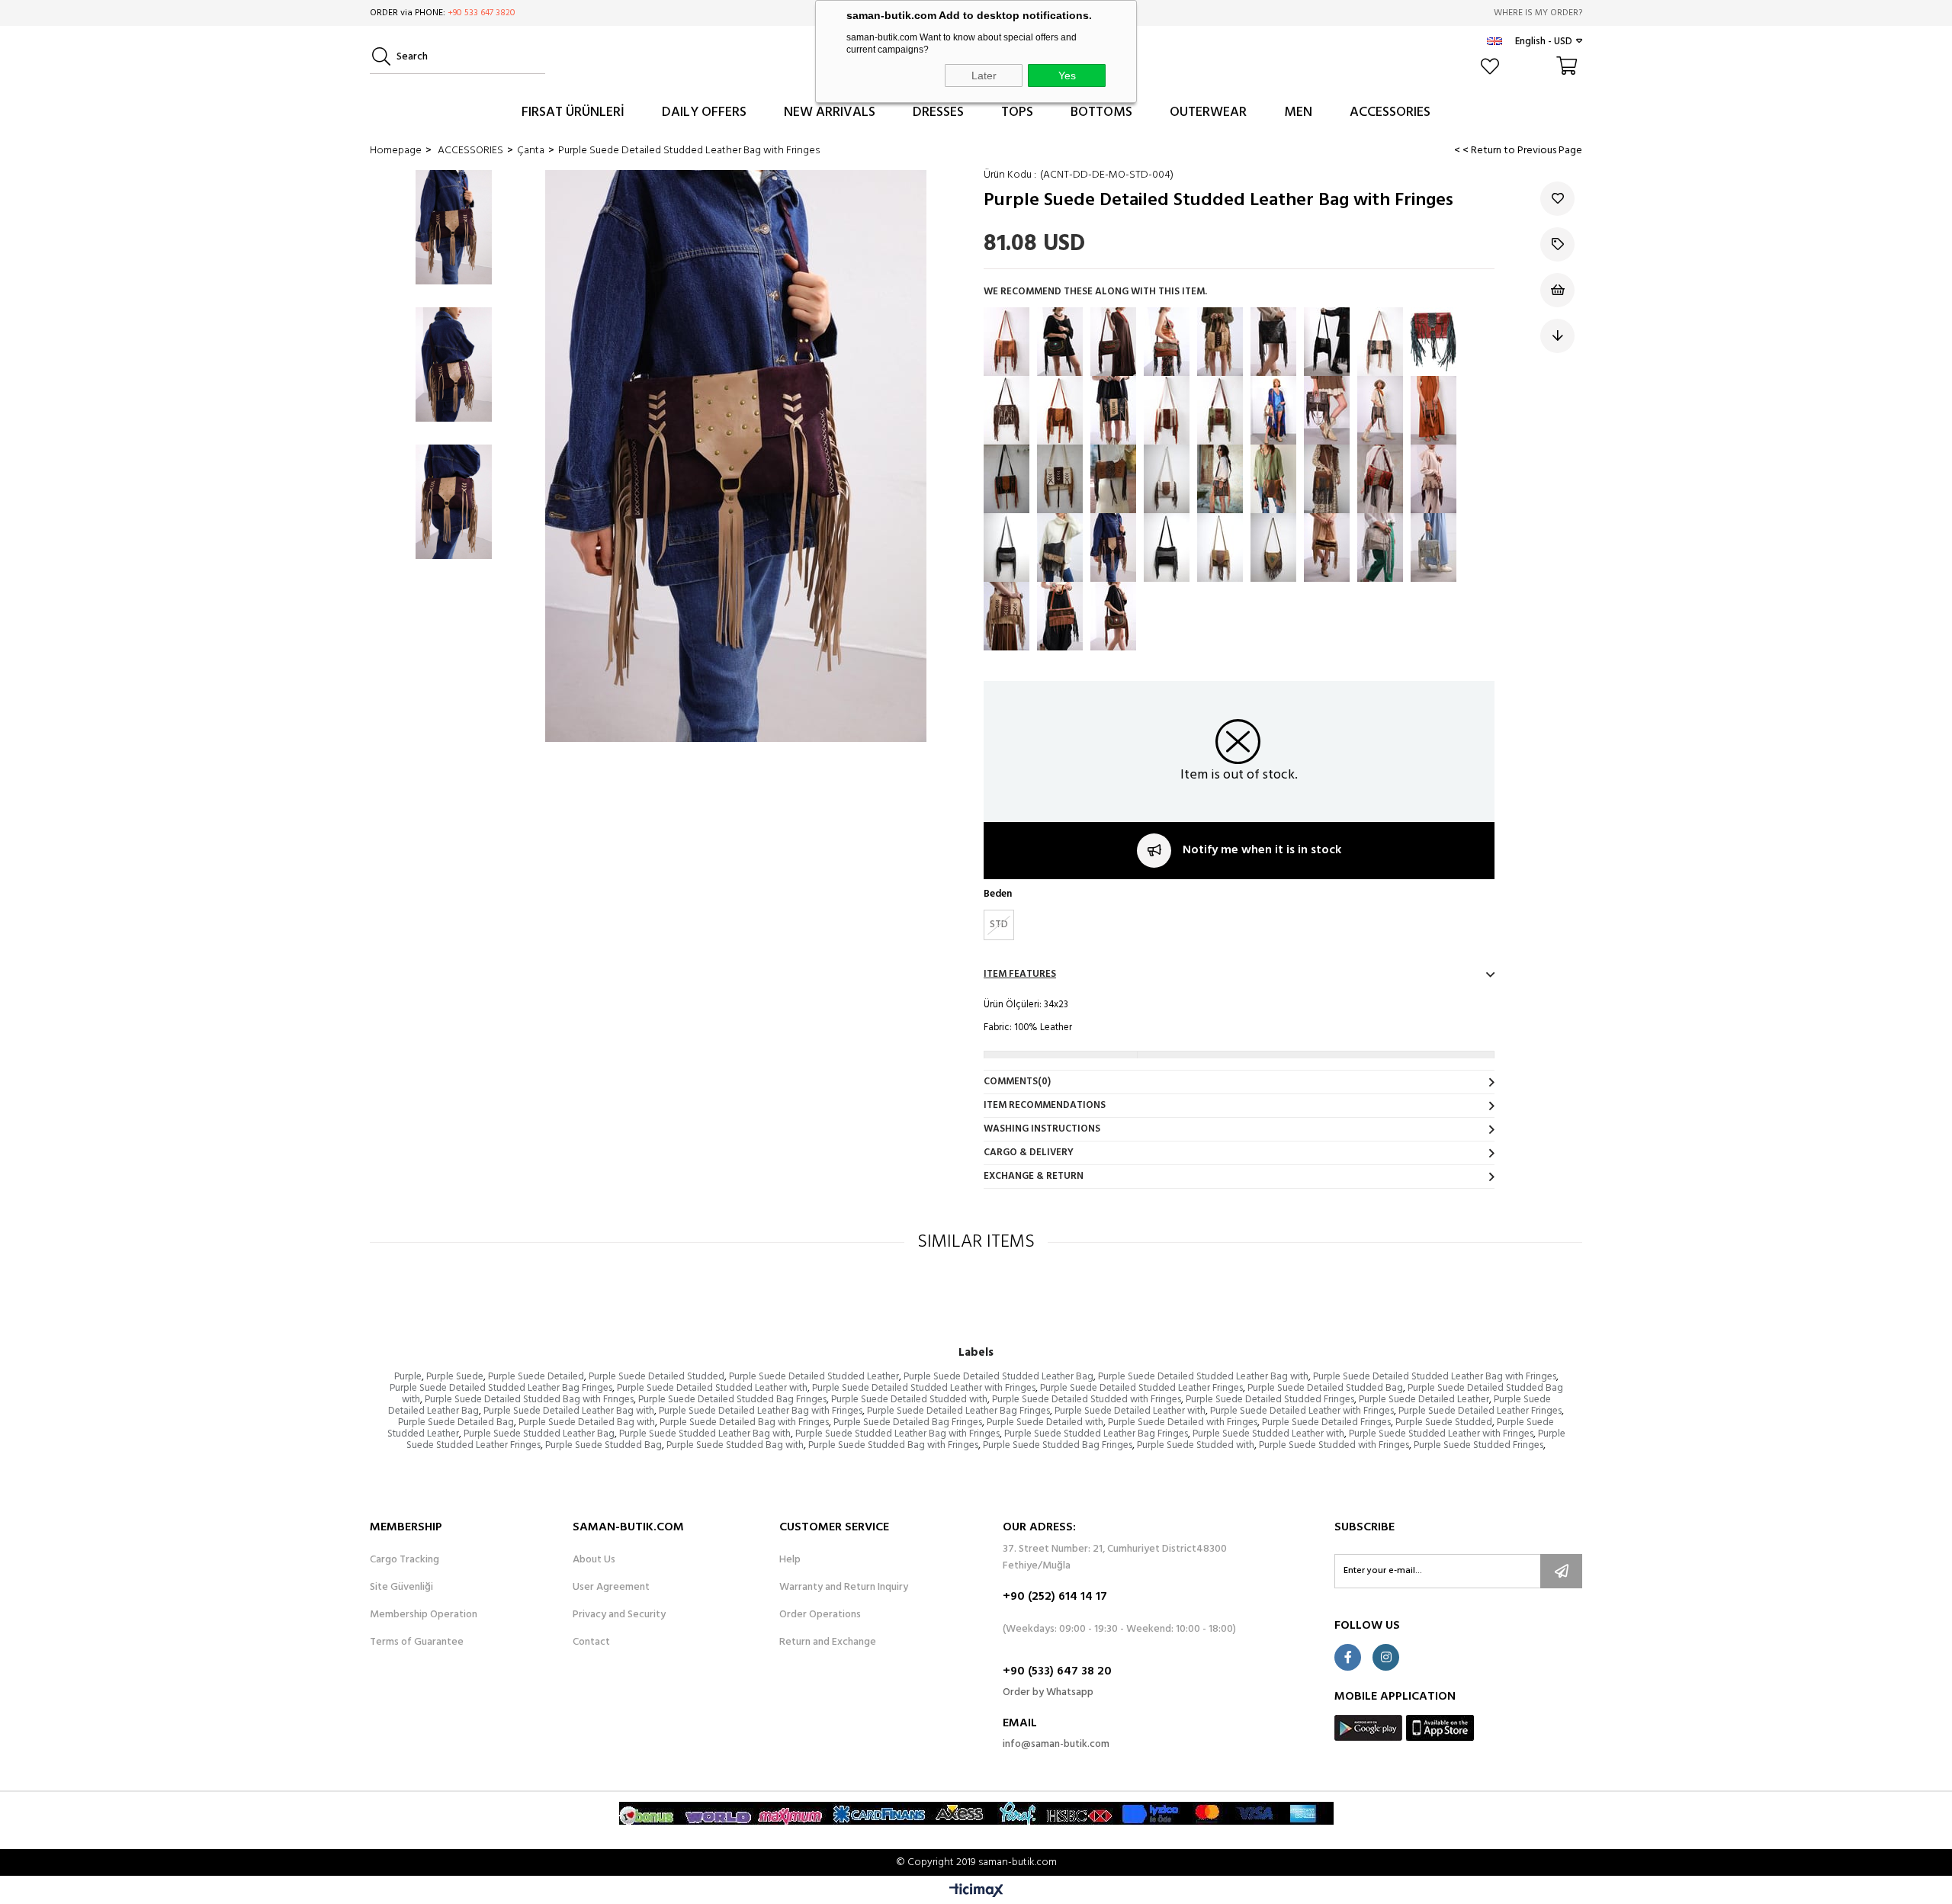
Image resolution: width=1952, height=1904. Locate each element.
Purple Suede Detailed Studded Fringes (1270, 1400)
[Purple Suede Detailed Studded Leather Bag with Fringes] (1113, 547)
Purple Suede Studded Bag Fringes (1058, 1445)
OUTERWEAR (1208, 112)
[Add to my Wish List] (1557, 290)
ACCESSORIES (1390, 112)
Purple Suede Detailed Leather (1424, 1400)
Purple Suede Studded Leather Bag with (705, 1434)
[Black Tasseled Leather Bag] (1273, 342)
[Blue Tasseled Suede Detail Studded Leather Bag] (1433, 547)
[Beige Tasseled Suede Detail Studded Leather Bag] (1327, 547)
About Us (594, 1560)
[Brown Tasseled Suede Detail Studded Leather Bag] (1273, 479)
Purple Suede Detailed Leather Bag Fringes (958, 1411)
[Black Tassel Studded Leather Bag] (1006, 479)
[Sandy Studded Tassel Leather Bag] (1167, 410)
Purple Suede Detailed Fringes (1326, 1422)
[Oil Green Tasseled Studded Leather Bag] (1273, 547)
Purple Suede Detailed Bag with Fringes (744, 1422)
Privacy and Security (619, 1615)
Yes (1067, 75)
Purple (408, 1377)
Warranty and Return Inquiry (844, 1588)
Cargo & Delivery (1029, 1153)
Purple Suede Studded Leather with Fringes (1441, 1434)
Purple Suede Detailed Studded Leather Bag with (1203, 1377)
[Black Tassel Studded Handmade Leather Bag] (1380, 342)
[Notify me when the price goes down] (1557, 336)
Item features (1020, 974)
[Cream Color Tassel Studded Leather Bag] (1060, 479)
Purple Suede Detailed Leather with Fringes (1302, 1411)
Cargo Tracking (405, 1560)
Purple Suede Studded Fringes (1478, 1445)
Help (790, 1560)
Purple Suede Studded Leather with (1268, 1434)
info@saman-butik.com (1056, 1744)
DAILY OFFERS (704, 112)
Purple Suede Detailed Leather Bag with (569, 1411)
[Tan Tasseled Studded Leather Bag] (1006, 616)
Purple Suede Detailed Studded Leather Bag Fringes (501, 1388)
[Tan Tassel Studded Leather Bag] (1113, 479)
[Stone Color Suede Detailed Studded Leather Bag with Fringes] (1167, 479)
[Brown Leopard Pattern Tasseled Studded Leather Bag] (1380, 410)
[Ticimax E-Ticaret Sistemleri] (976, 1892)
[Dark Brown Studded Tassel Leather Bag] (1433, 342)
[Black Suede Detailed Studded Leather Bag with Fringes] (1167, 547)
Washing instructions (1042, 1129)
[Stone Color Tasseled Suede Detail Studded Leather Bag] (1380, 547)
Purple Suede (455, 1377)
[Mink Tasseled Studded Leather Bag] (1273, 410)
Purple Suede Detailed (536, 1377)
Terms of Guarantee (417, 1642)
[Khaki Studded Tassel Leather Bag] (1220, 410)
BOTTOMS (1101, 112)
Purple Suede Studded (1444, 1422)
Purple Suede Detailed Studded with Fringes (1087, 1400)
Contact (591, 1642)
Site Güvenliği (401, 1588)
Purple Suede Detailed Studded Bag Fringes (732, 1400)
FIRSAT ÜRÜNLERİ (573, 112)
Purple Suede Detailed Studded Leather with (712, 1388)
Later (984, 75)
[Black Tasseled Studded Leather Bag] (1060, 342)
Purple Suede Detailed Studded (657, 1377)
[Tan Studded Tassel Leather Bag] (1006, 342)
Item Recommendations (1045, 1105)
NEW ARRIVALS (830, 112)
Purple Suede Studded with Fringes (1334, 1445)
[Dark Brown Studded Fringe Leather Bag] (1220, 479)
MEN (1298, 112)
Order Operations (820, 1615)
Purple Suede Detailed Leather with (1130, 1411)
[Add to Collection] (1557, 244)
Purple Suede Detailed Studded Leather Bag (998, 1377)
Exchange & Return (1034, 1176)
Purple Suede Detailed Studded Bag (1325, 1388)
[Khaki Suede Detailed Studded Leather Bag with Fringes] (1220, 547)
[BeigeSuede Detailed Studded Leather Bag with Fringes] (1433, 479)
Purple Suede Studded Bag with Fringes (893, 1445)
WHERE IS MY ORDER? (1538, 13)
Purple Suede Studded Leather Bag (539, 1434)
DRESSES (938, 112)
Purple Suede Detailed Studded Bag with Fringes (529, 1400)
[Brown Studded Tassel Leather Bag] (1167, 342)
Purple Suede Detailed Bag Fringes (908, 1422)
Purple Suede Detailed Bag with (587, 1422)
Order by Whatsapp (1048, 1692)
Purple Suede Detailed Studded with (909, 1400)
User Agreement (611, 1588)
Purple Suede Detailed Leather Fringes (1480, 1411)
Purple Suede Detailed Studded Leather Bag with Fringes (1435, 1377)
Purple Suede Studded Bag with (735, 1445)
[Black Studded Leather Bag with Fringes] (1006, 547)
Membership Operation (424, 1615)
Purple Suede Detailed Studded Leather (814, 1377)
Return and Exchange (828, 1642)
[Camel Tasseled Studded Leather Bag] (1220, 342)
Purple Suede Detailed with (1045, 1422)
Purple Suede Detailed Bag (456, 1422)
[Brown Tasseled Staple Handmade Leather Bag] (1380, 479)
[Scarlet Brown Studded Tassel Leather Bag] (1060, 410)
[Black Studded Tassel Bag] (1327, 342)
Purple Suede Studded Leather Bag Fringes (1096, 1434)
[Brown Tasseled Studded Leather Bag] (1113, 342)
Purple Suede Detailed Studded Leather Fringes (1141, 1388)
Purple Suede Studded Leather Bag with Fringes (897, 1434)
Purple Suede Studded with (1196, 1445)
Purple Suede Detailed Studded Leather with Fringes (924, 1388)
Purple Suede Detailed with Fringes (1183, 1422)
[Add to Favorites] (1557, 199)
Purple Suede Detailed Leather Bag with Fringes (761, 1411)
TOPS (1017, 112)
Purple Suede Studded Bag (604, 1445)
